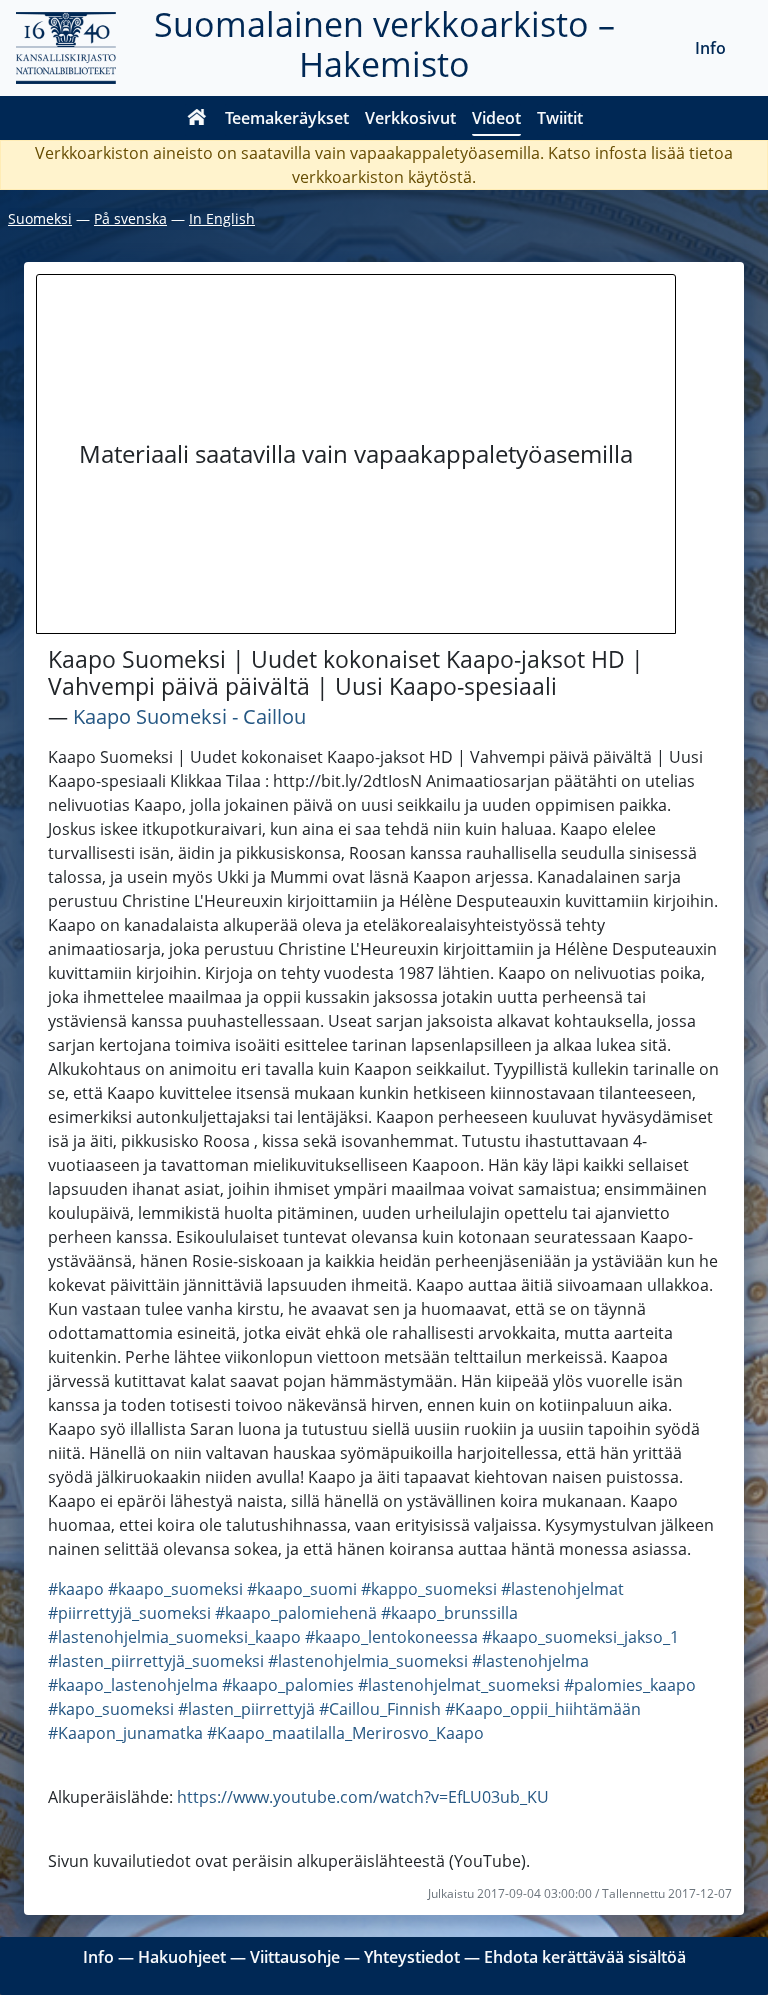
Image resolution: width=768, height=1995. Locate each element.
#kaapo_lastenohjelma (133, 1685)
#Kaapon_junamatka (125, 1733)
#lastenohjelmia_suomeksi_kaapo (174, 1637)
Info (710, 48)
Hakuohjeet (182, 1957)
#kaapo (76, 1589)
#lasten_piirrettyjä (246, 1709)
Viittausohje (295, 1957)
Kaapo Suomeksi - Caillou (189, 716)
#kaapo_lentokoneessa (391, 1637)
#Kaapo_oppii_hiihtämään (543, 1709)
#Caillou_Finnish (380, 1709)
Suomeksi (40, 218)
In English (222, 218)
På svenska (130, 218)
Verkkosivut (410, 118)
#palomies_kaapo (630, 1685)
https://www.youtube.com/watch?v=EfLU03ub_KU (363, 1797)
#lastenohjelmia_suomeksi (368, 1661)
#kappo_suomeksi (429, 1589)
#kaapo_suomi (302, 1589)
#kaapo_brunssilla (449, 1613)
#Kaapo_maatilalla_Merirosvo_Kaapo (345, 1733)
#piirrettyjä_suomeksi (129, 1613)
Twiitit (560, 118)
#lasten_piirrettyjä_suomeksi (156, 1661)
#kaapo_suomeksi (175, 1589)
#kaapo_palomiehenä (296, 1613)
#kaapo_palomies (288, 1685)
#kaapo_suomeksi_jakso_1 (580, 1637)
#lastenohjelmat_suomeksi (459, 1685)
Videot (496, 118)
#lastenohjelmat (562, 1589)
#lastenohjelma (530, 1661)
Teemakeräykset (287, 118)
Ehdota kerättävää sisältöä (585, 1957)
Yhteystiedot (412, 1957)
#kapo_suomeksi (111, 1709)
